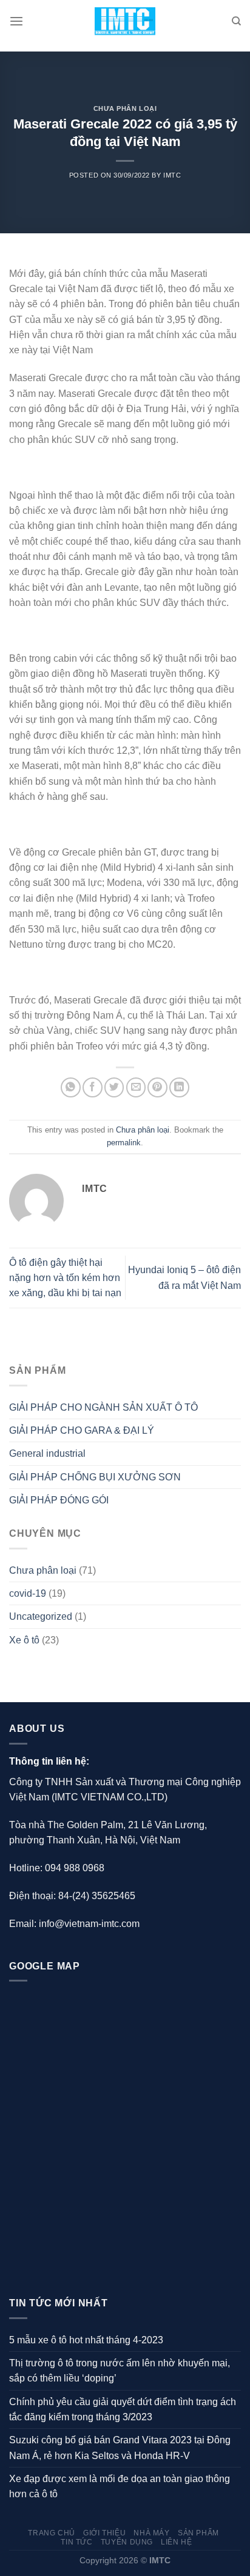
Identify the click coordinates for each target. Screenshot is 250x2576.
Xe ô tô (24, 1640)
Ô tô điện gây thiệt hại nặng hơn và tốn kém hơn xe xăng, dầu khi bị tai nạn (65, 1278)
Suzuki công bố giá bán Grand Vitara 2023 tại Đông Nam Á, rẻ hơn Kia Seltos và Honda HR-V (120, 2448)
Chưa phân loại (125, 108)
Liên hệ (176, 2542)
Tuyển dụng (127, 2542)
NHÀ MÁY (151, 2533)
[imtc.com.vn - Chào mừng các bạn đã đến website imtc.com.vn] (125, 22)
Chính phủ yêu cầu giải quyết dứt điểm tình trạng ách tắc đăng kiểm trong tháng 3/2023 (123, 2409)
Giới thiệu (104, 2533)
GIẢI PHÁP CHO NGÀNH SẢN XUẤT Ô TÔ (103, 1407)
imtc (172, 175)
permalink (124, 1143)
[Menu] (16, 22)
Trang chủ (51, 2533)
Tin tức (76, 2542)
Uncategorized (41, 1616)
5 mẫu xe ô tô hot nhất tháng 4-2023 (86, 2340)
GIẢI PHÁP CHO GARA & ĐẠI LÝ (82, 1430)
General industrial (47, 1453)
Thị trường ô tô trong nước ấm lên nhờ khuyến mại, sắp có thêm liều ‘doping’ (120, 2371)
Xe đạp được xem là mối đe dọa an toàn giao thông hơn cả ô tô (120, 2486)
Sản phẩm (198, 2533)
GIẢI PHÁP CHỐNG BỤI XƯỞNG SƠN (95, 1477)
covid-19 (28, 1593)
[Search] (236, 21)
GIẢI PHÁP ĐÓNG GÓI (59, 1500)
